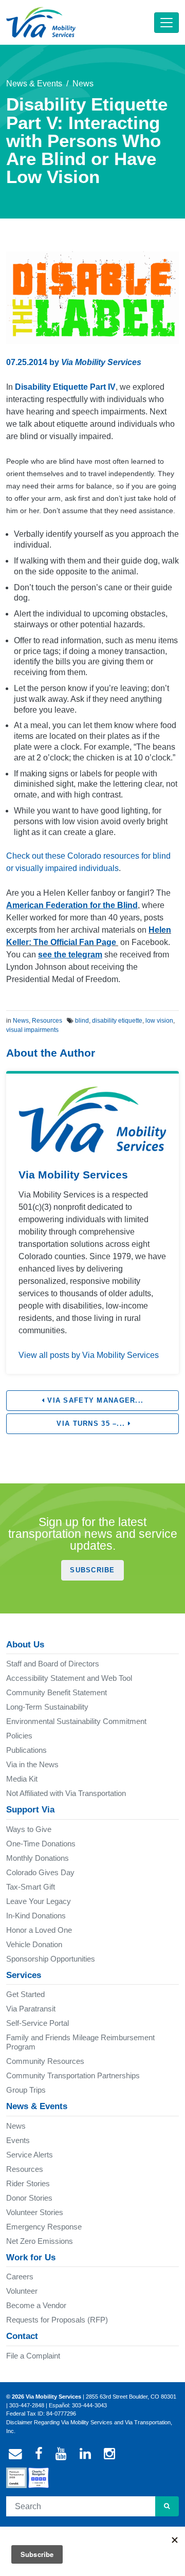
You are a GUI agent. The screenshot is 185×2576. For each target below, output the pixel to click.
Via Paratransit (31, 2009)
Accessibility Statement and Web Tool (69, 1678)
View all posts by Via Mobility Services (89, 1355)
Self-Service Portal (38, 2023)
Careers (20, 2276)
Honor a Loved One (39, 1930)
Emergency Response (44, 2227)
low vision (159, 1021)
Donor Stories (29, 2198)
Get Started (25, 1994)
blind (82, 1021)
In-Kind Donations (36, 1916)
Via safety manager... (94, 1400)
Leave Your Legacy (39, 1901)
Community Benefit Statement (57, 1692)
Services (24, 1975)
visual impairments (32, 1030)
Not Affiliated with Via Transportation (66, 1793)
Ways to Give (29, 1829)
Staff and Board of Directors (53, 1664)
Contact (22, 2336)
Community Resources (45, 2061)
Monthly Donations (38, 1858)
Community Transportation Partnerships (73, 2075)
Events (18, 2140)
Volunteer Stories (35, 2212)
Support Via (30, 1810)
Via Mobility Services (101, 362)
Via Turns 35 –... (91, 1423)
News (83, 84)
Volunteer (22, 2291)
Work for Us (31, 2257)
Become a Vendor (36, 2305)
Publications (26, 1750)
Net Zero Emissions (40, 2241)
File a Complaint (33, 2356)
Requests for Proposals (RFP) (57, 2320)
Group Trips (26, 2090)
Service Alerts (30, 2155)
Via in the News (32, 1764)
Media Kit (22, 1779)
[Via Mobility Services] (41, 22)
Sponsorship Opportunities (51, 1959)
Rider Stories (28, 2183)
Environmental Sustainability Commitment (76, 1721)
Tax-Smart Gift (31, 1887)
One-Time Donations (41, 1844)
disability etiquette (117, 1021)
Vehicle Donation (34, 1944)
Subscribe (92, 1570)
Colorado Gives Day (40, 1872)
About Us (25, 1645)
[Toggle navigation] (166, 23)
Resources (47, 1021)
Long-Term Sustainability (47, 1707)
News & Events (34, 84)
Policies (19, 1736)
